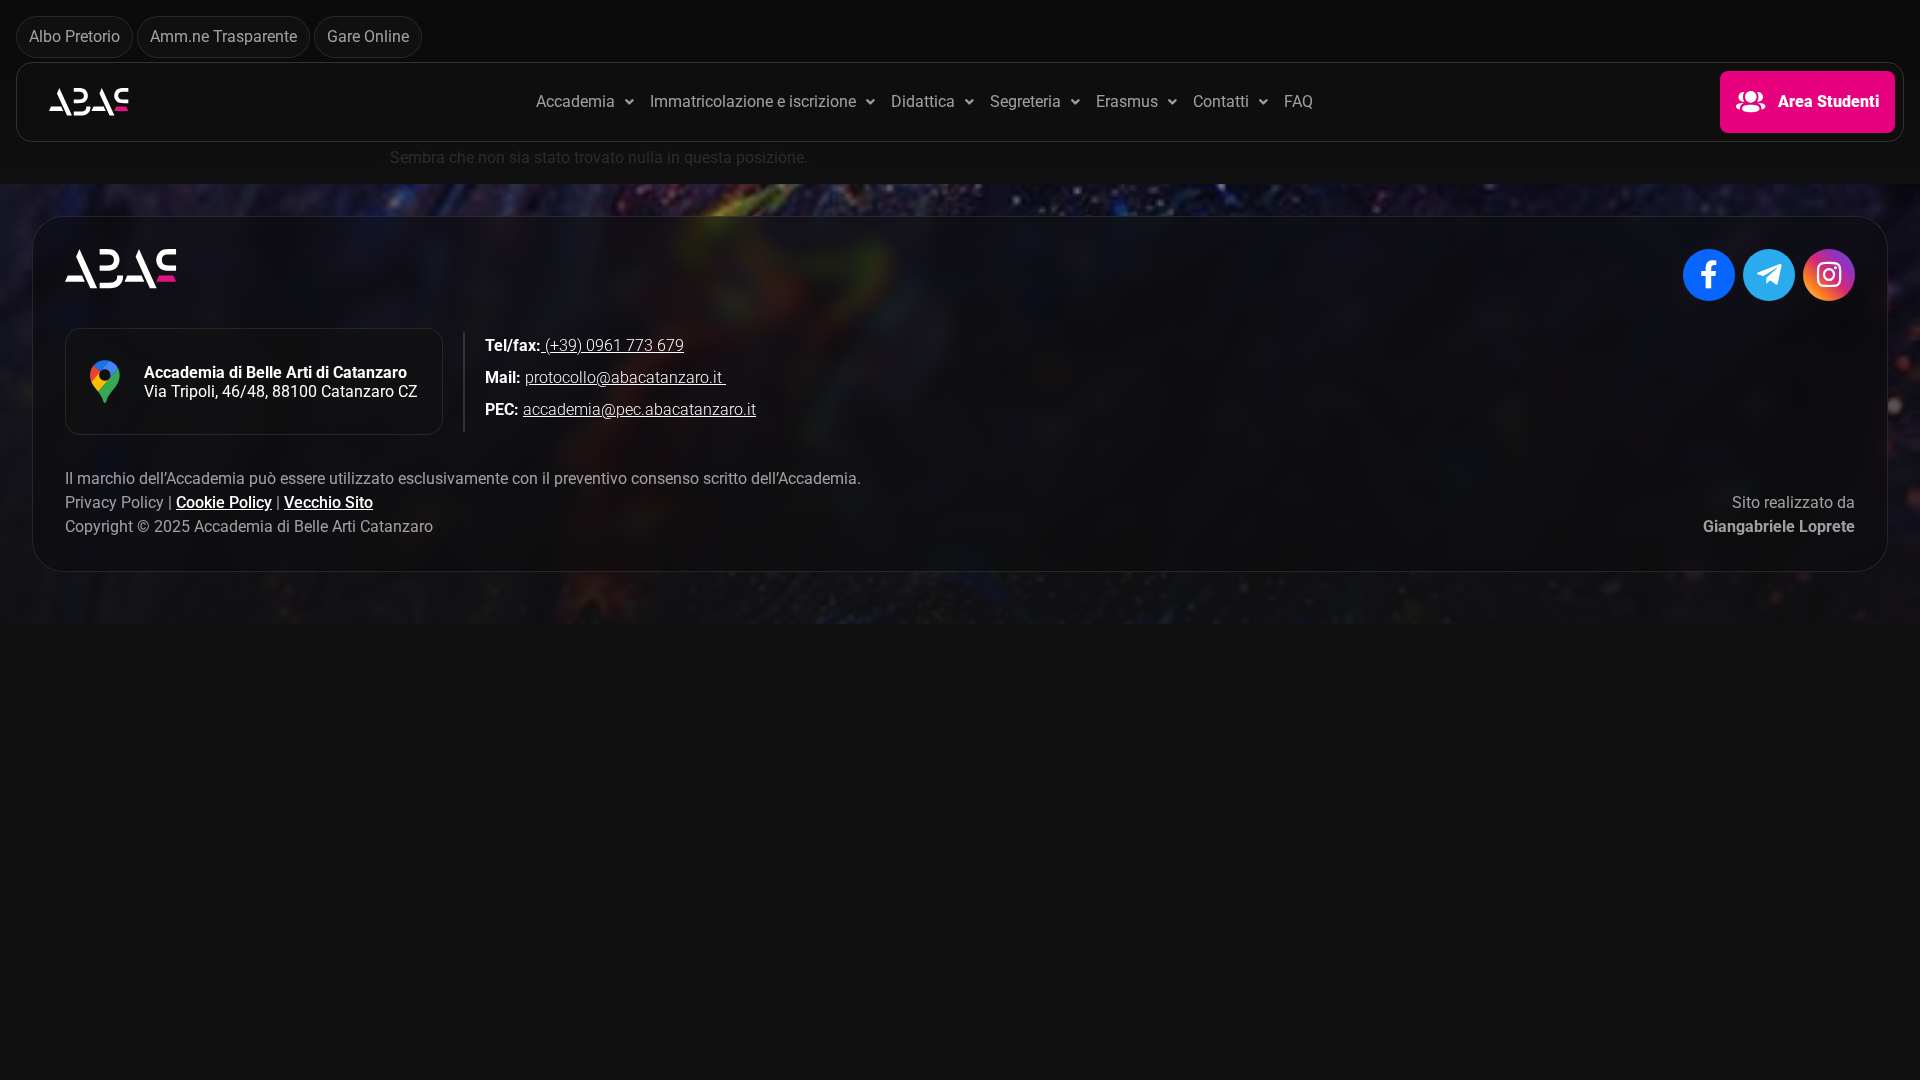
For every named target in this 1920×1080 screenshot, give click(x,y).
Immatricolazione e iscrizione (753, 102)
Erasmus (1127, 102)
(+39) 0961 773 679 (612, 345)
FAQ (1298, 102)
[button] (585, 102)
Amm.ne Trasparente (223, 36)
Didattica (923, 102)
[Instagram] (1829, 275)
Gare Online (368, 36)
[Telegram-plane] (1769, 275)
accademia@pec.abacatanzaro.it (639, 409)
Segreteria (1025, 102)
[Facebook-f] (1709, 275)
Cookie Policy (224, 502)
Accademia (575, 102)
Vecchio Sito (328, 502)
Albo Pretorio (74, 36)
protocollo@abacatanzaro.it (625, 377)
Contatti (1221, 102)
